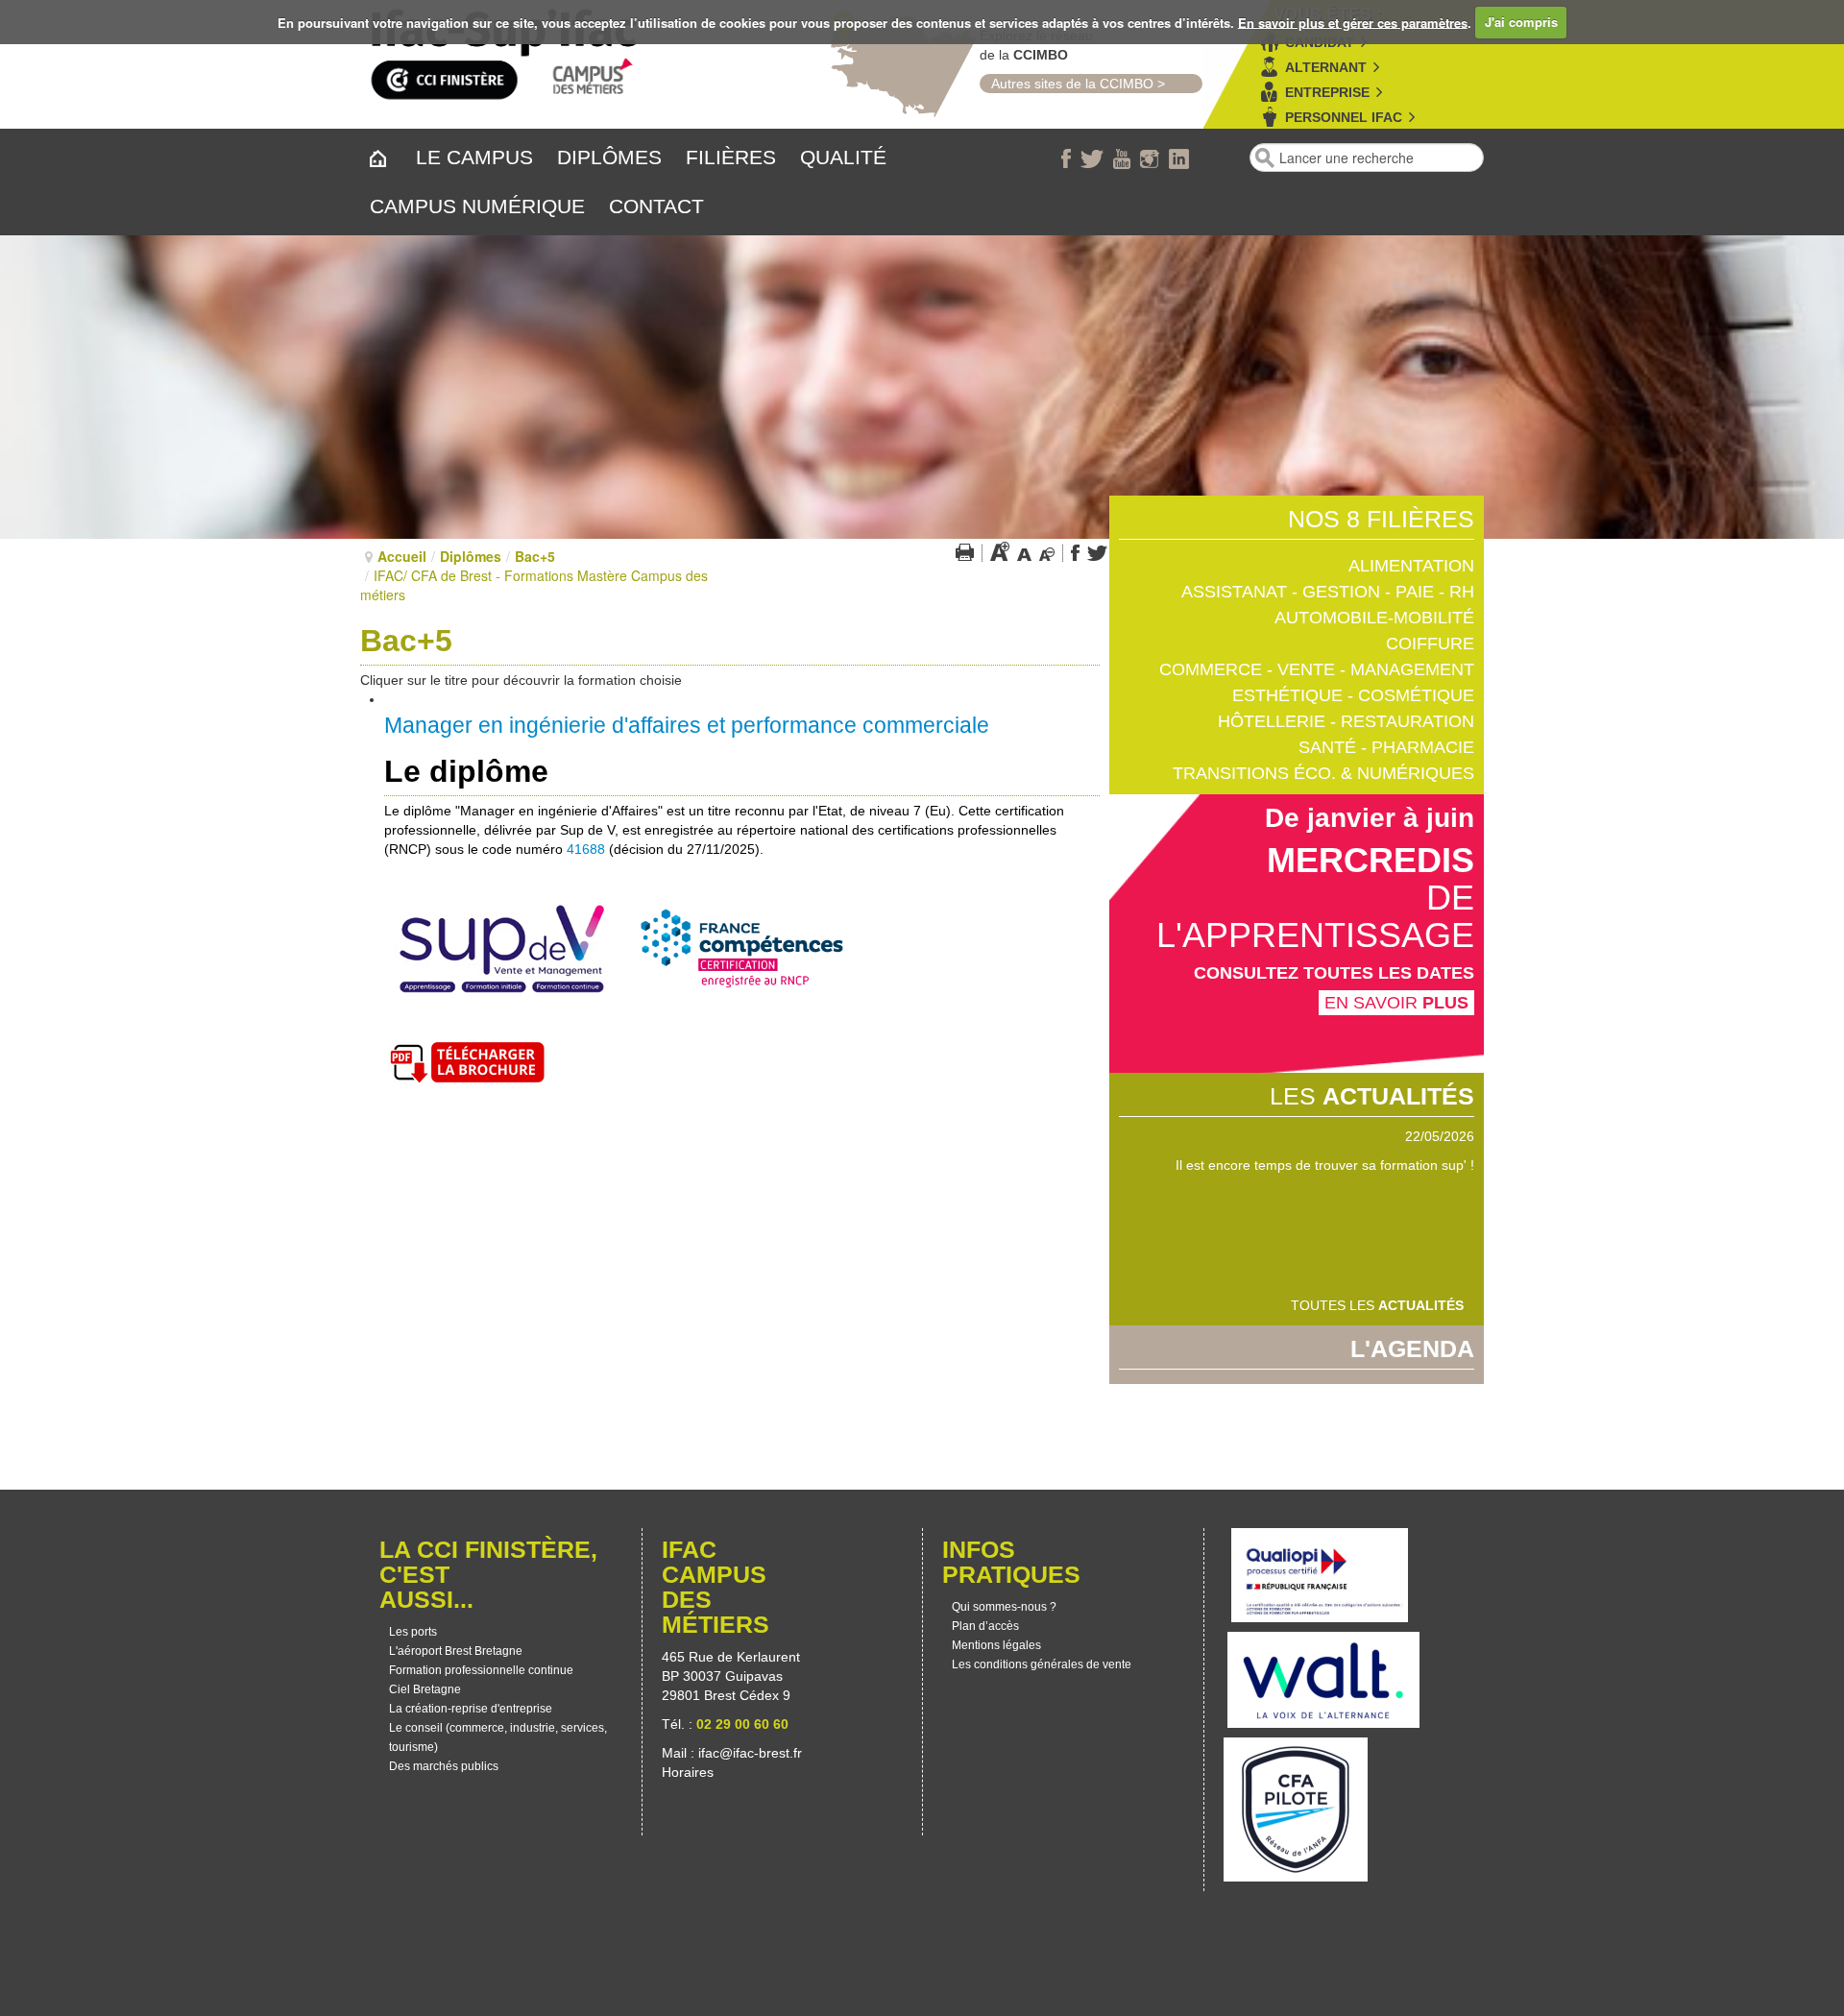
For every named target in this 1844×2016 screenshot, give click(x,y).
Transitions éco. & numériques (1323, 773)
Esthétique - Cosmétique (1353, 695)
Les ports (413, 1632)
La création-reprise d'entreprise (471, 1709)
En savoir (1396, 1003)
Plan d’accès (985, 1626)
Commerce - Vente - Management (1317, 669)
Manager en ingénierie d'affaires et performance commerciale (687, 725)
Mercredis (1371, 860)
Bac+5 (535, 556)
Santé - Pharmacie (1386, 747)
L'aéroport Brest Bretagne (456, 1651)
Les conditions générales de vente (1042, 1664)
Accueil (402, 556)
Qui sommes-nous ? (1004, 1607)
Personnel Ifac (1344, 117)
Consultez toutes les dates (1334, 973)
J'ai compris (1521, 22)
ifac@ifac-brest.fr (750, 1753)
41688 (586, 849)
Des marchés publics (444, 1766)
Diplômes (471, 556)
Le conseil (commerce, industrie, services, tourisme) (498, 1737)
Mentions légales (996, 1645)
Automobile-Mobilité (1374, 618)
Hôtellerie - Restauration (1346, 721)
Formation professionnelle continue (481, 1670)
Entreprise (1327, 92)
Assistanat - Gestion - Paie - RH (1328, 592)
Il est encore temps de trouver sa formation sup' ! (1325, 1165)
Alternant (1326, 67)
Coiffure (1430, 644)
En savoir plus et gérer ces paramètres (1353, 22)
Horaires (690, 1772)
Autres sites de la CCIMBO (1067, 84)
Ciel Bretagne (425, 1689)
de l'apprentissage (1315, 916)
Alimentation (1411, 566)
